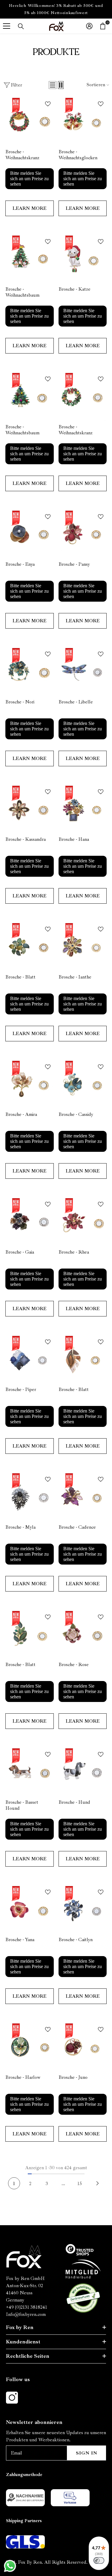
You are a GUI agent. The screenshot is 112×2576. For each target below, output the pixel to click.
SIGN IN (87, 2453)
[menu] (7, 26)
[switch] (99, 2560)
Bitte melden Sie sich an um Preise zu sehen (29, 179)
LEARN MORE (29, 208)
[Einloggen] (89, 26)
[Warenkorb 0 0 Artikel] (103, 26)
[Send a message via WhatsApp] (10, 2566)
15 (80, 2184)
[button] (53, 85)
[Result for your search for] (21, 26)
